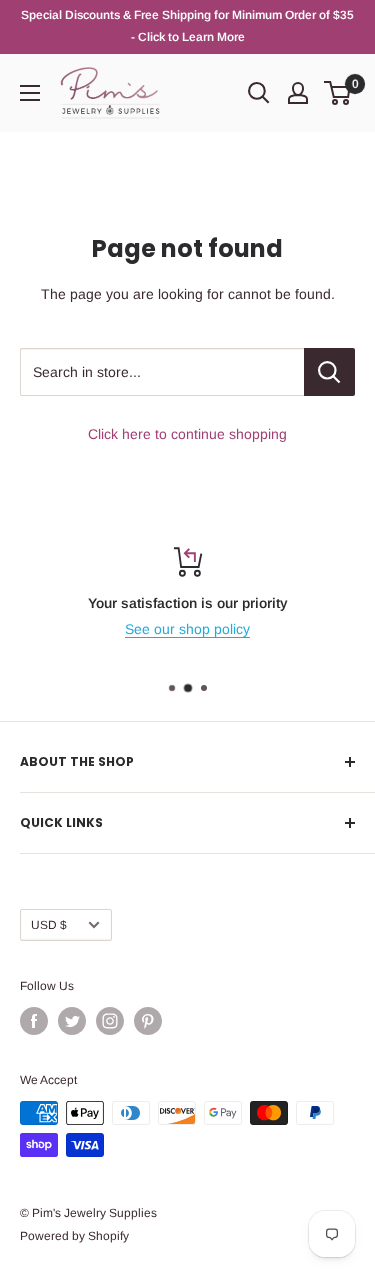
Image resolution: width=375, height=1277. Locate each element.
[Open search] (259, 93)
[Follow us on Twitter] (72, 1021)
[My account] (298, 93)
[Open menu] (30, 93)
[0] (338, 93)
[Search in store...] (329, 372)
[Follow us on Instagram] (110, 1021)
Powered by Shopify (74, 1236)
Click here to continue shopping (187, 434)
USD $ (49, 925)
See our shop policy (187, 629)
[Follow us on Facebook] (34, 1021)
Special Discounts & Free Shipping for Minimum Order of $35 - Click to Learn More (187, 26)
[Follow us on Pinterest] (148, 1021)
